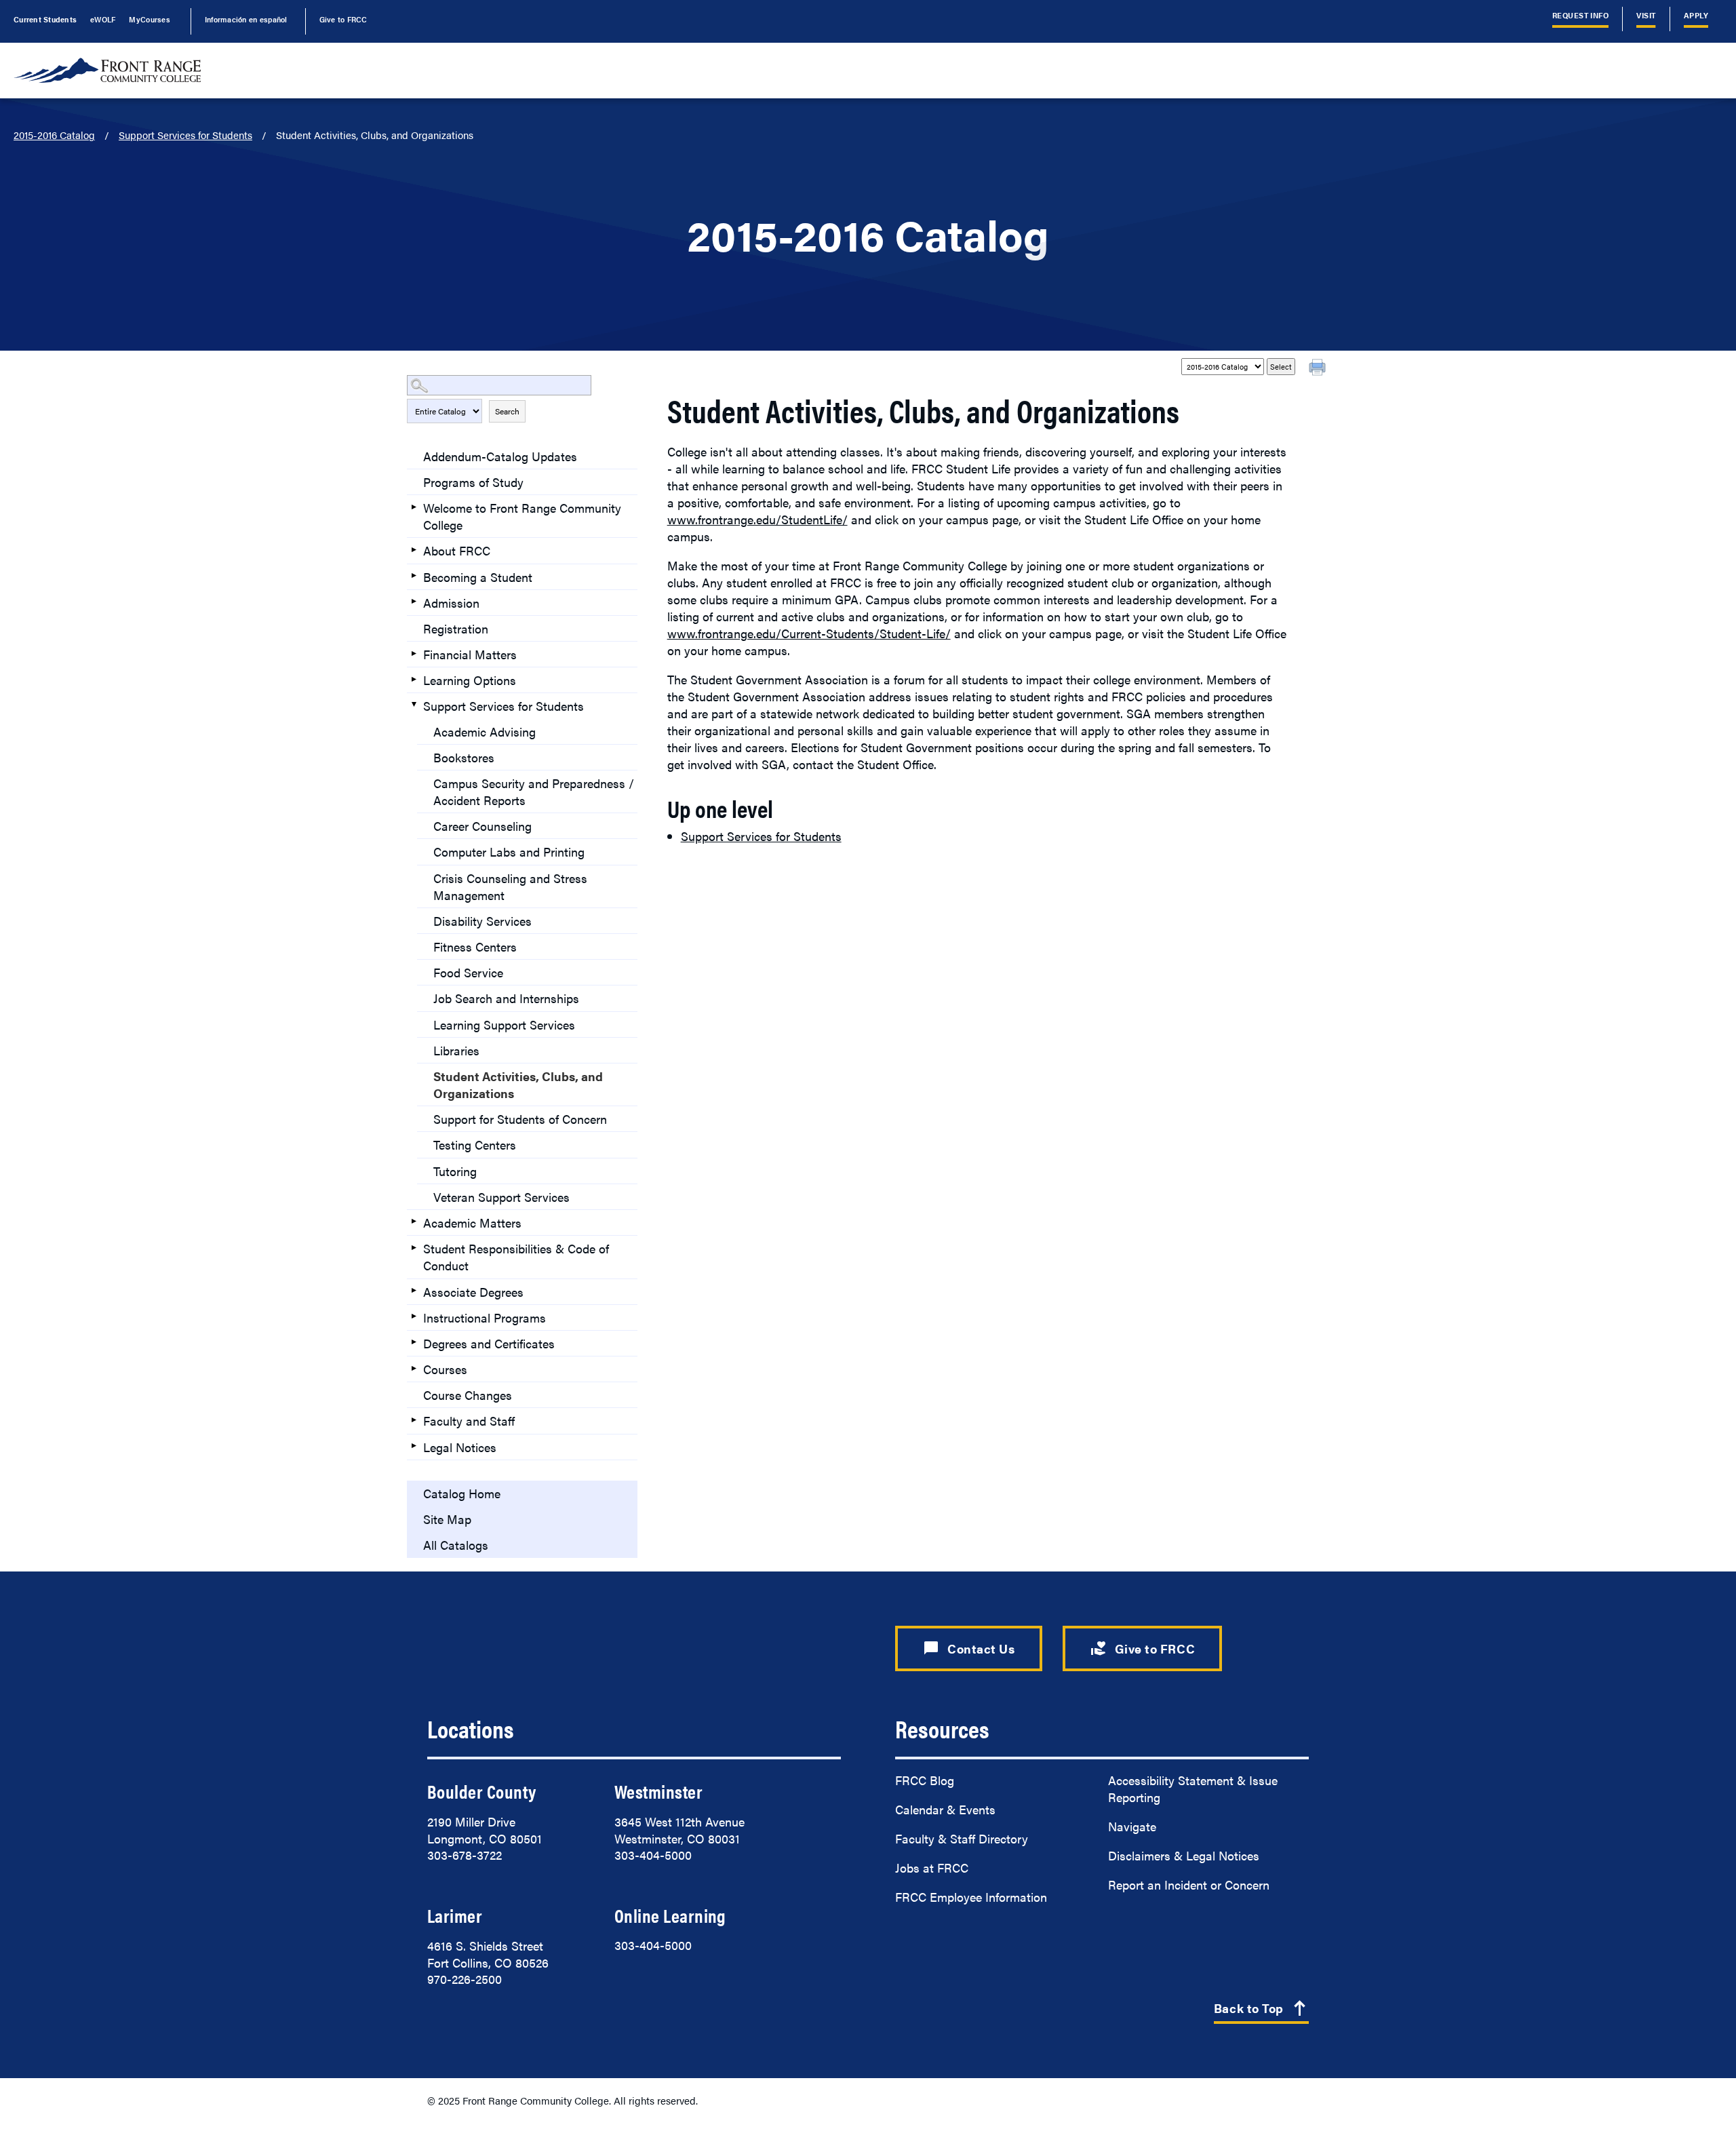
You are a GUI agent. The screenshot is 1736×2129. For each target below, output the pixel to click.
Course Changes (468, 1395)
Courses (445, 1369)
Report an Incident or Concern (1189, 1884)
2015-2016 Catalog (54, 135)
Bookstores (464, 757)
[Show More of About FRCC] (414, 549)
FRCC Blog (925, 1780)
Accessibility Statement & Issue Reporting (1193, 1789)
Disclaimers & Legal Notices (1184, 1855)
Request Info (1581, 15)
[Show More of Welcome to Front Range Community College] (414, 507)
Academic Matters (472, 1223)
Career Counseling (482, 826)
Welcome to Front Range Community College (522, 516)
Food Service (468, 972)
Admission (451, 603)
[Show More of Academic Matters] (414, 1222)
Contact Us (969, 1648)
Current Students (45, 19)
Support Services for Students (185, 135)
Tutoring (455, 1171)
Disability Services (482, 921)
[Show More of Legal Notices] (414, 1446)
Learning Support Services (504, 1024)
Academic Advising (485, 731)
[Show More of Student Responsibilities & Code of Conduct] (414, 1247)
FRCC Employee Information (971, 1897)
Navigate (1132, 1826)
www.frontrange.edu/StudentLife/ (757, 519)
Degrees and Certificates (489, 1343)
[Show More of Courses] (414, 1368)
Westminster (658, 1791)
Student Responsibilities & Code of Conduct (516, 1257)
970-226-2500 (465, 1979)
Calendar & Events (945, 1809)
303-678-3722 (465, 1855)
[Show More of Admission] (414, 602)
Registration (456, 628)
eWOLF (103, 19)
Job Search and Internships (506, 998)
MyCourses (149, 19)
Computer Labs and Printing (509, 852)
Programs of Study (473, 482)
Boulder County (481, 1791)
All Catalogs (456, 1545)
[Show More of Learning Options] (414, 679)
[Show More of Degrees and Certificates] (414, 1342)
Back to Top (1261, 2009)
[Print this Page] (1319, 369)
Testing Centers (475, 1145)
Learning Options (470, 680)
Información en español (246, 19)
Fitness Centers (475, 946)
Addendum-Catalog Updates (500, 456)
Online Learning (670, 1915)
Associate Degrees (473, 1292)
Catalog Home (462, 1493)
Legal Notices (460, 1447)
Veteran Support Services (501, 1197)
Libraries (456, 1050)
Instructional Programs (485, 1317)
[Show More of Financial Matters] (414, 653)
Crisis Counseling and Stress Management (510, 886)
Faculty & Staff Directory (962, 1838)
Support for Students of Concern (520, 1119)
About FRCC (457, 550)
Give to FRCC (343, 19)
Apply (1696, 15)
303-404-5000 (653, 1855)
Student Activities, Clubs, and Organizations (518, 1085)
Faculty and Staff (469, 1421)
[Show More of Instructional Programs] (414, 1316)
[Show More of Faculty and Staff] (414, 1420)
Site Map (447, 1519)
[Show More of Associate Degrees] (414, 1291)
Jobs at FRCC (932, 1868)
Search (507, 411)
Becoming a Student (478, 577)
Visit (1646, 15)
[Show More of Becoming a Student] (414, 576)
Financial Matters (470, 654)
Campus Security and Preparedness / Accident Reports (534, 792)
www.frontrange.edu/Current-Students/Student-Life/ (809, 633)
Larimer (455, 1915)
